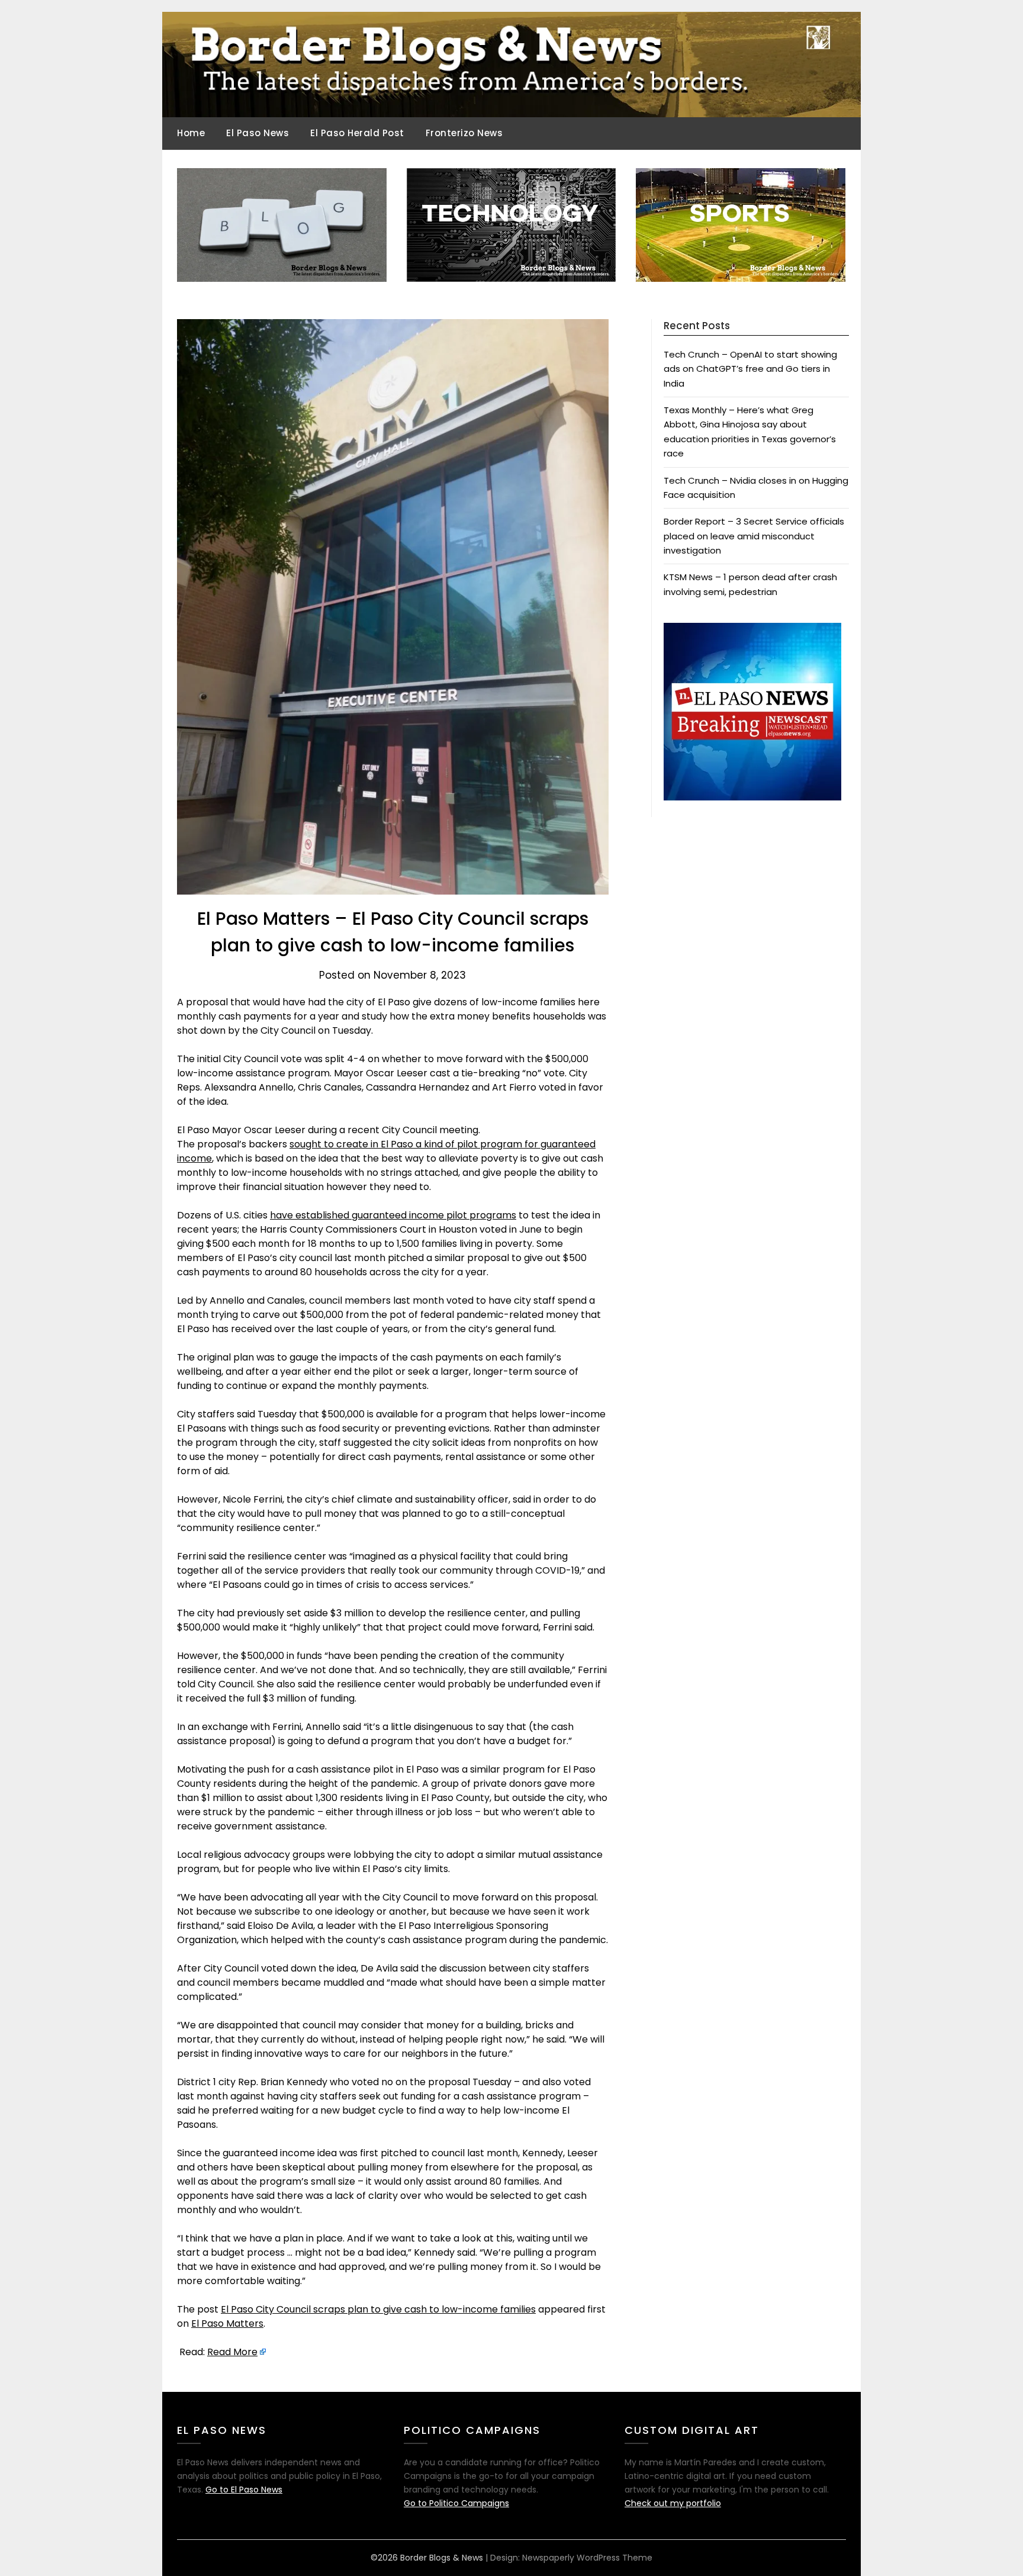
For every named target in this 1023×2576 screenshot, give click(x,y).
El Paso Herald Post (357, 133)
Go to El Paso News (244, 2490)
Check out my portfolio (673, 2503)
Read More (232, 2352)
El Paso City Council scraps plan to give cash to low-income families (378, 2309)
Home (191, 133)
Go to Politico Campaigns (456, 2503)
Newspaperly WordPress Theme (587, 2558)
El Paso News (258, 133)
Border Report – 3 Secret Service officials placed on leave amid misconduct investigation (754, 536)
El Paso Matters (227, 2323)
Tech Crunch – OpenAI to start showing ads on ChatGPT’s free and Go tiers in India (750, 369)
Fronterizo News (464, 133)
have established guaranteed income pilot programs (393, 1215)
